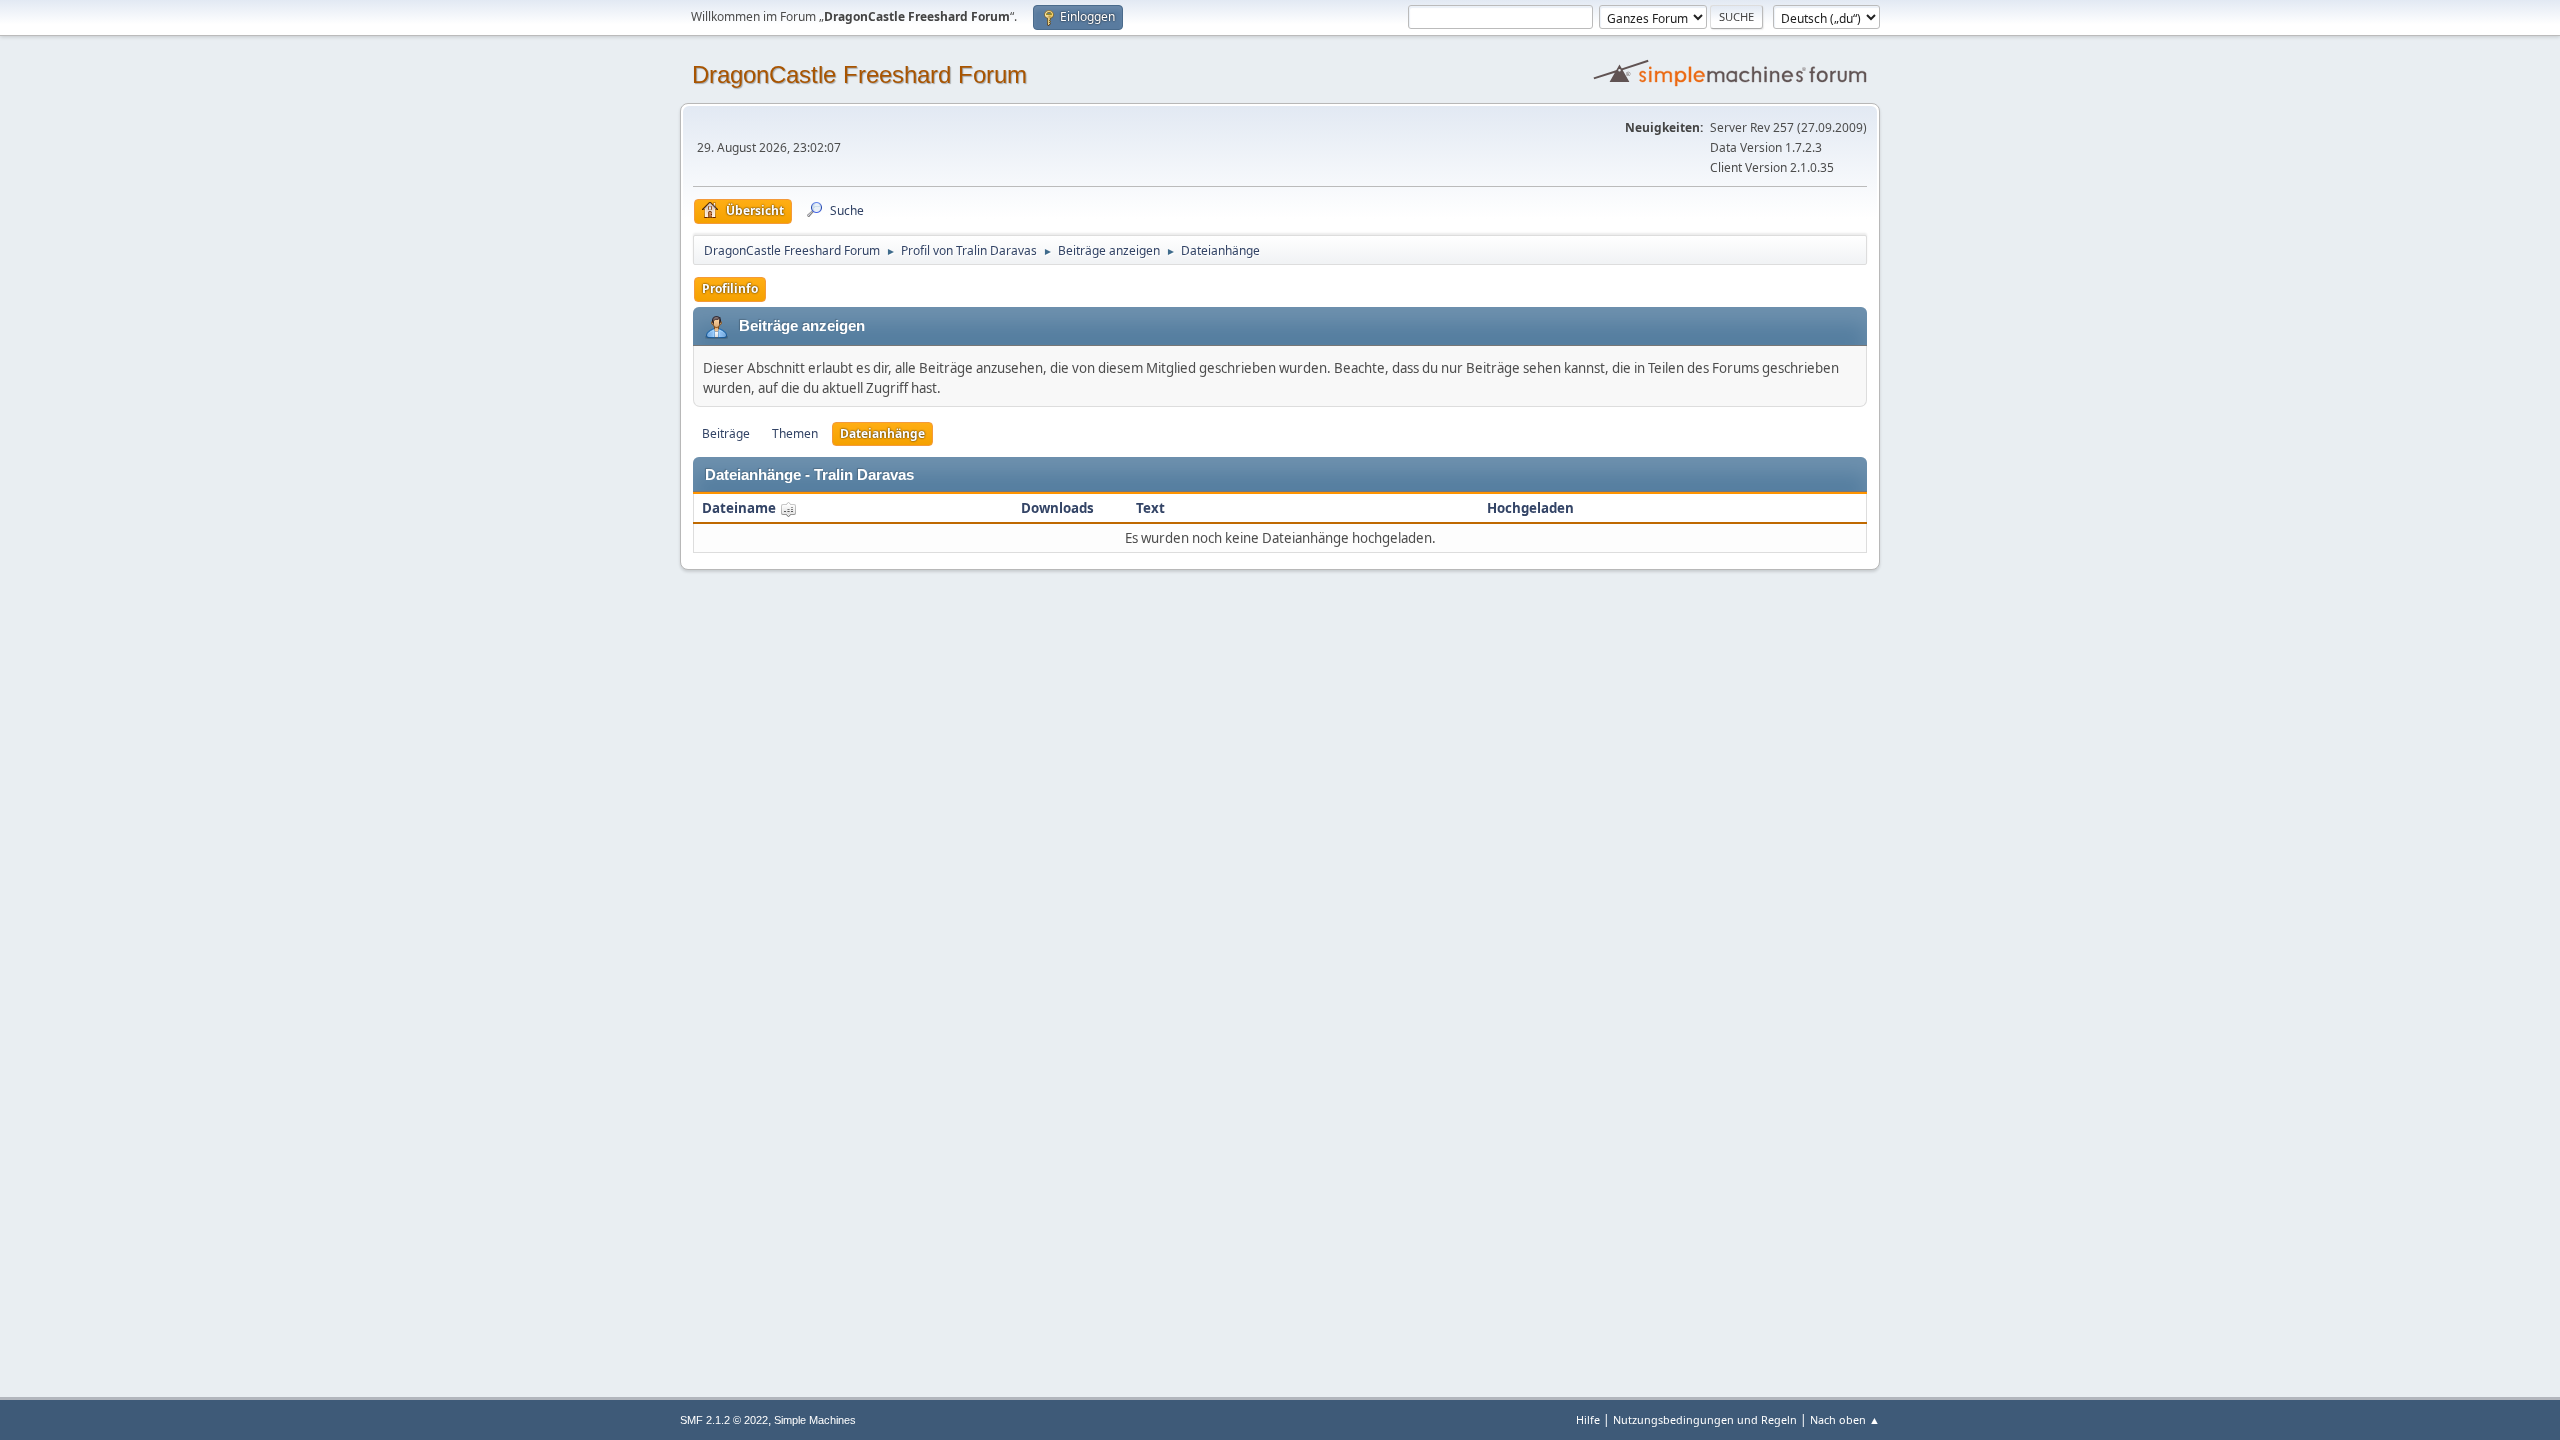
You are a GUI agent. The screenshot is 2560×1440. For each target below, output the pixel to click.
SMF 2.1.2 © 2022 (724, 1420)
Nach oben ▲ (1845, 1419)
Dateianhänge (882, 433)
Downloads (1057, 508)
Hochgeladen (1530, 508)
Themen (795, 433)
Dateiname (740, 508)
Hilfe (1588, 1419)
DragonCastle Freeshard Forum (859, 74)
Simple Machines (815, 1420)
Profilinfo (730, 288)
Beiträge (726, 433)
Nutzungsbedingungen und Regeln (1705, 1419)
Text (1150, 508)
